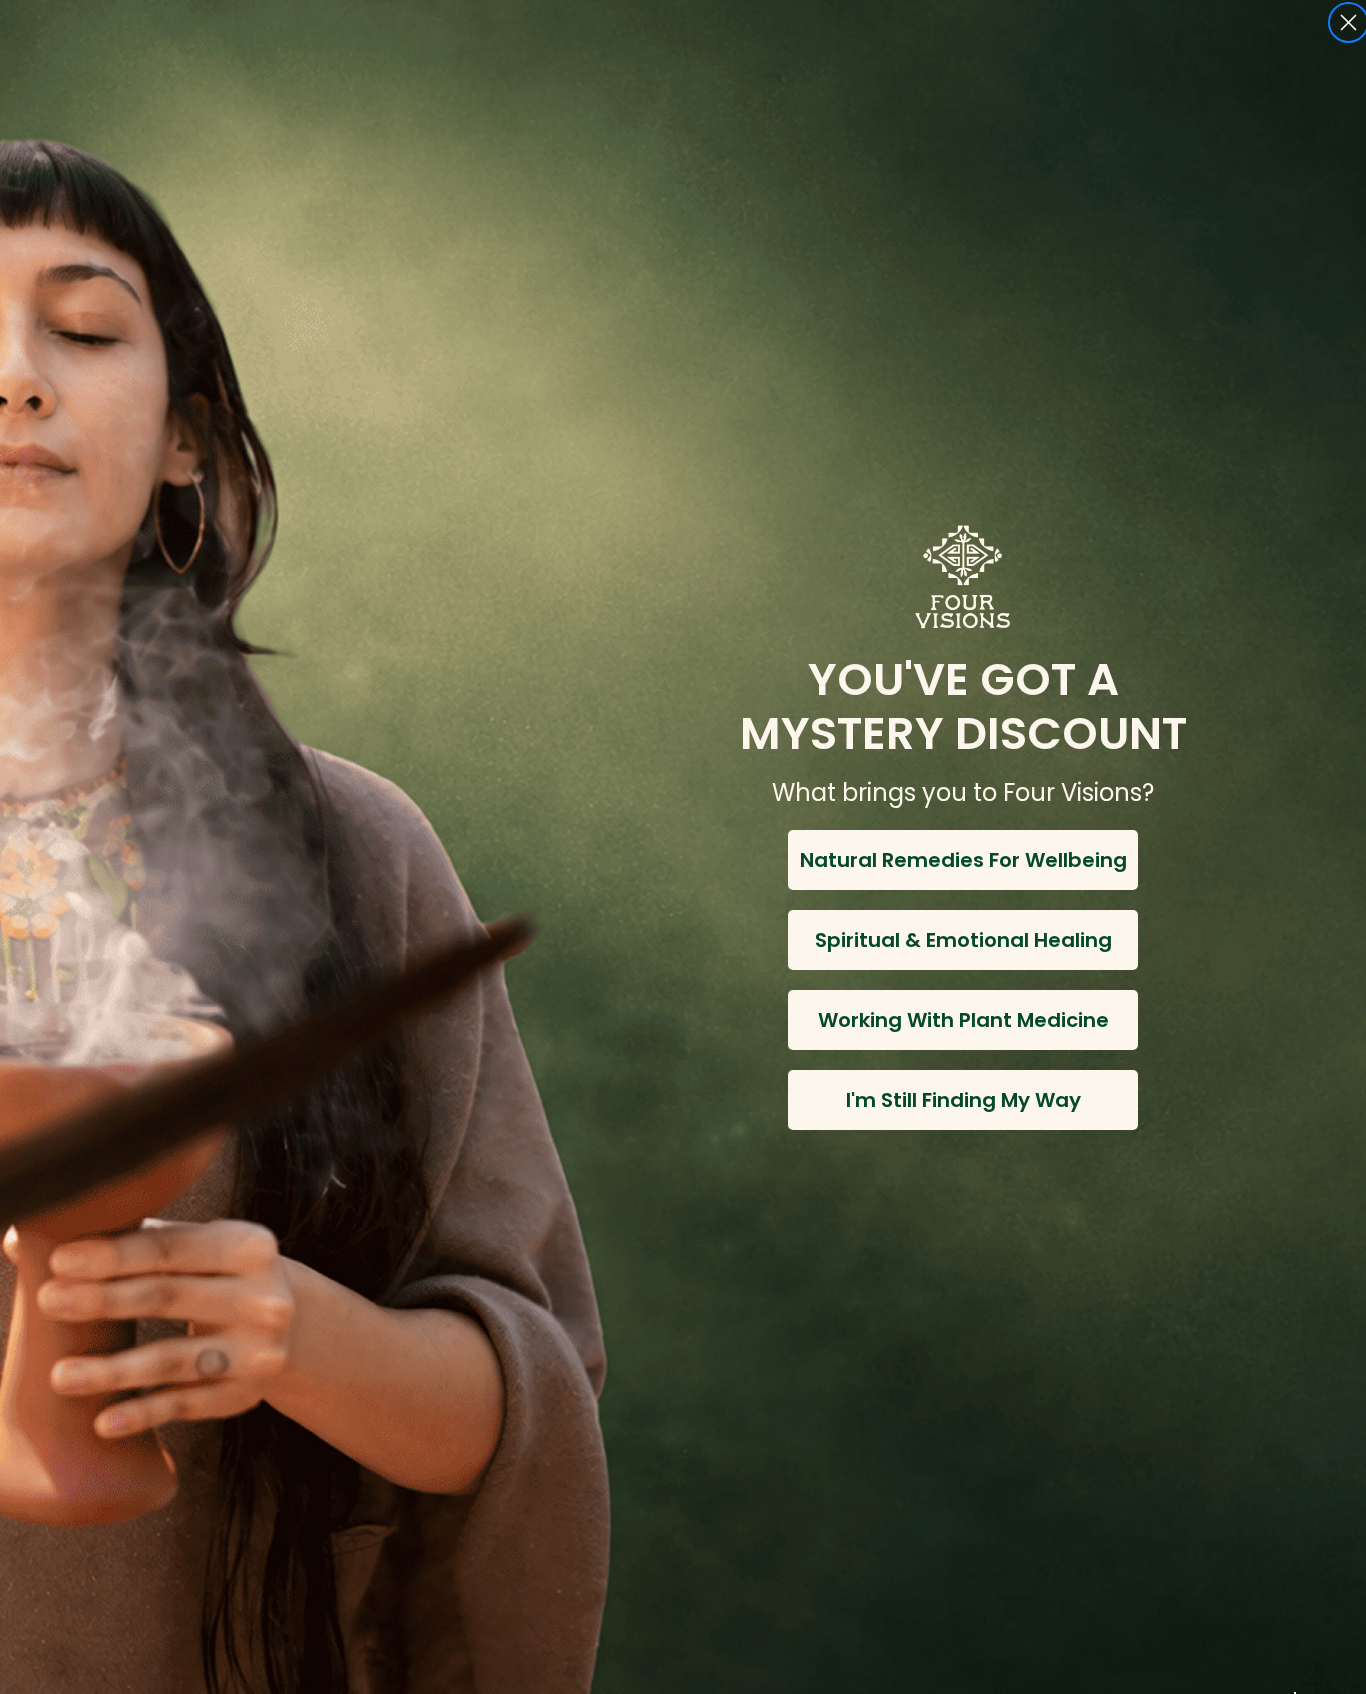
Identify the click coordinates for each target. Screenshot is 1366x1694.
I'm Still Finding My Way (963, 1100)
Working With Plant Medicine (963, 1020)
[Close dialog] (1348, 22)
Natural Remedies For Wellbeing (963, 860)
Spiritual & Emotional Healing (963, 940)
